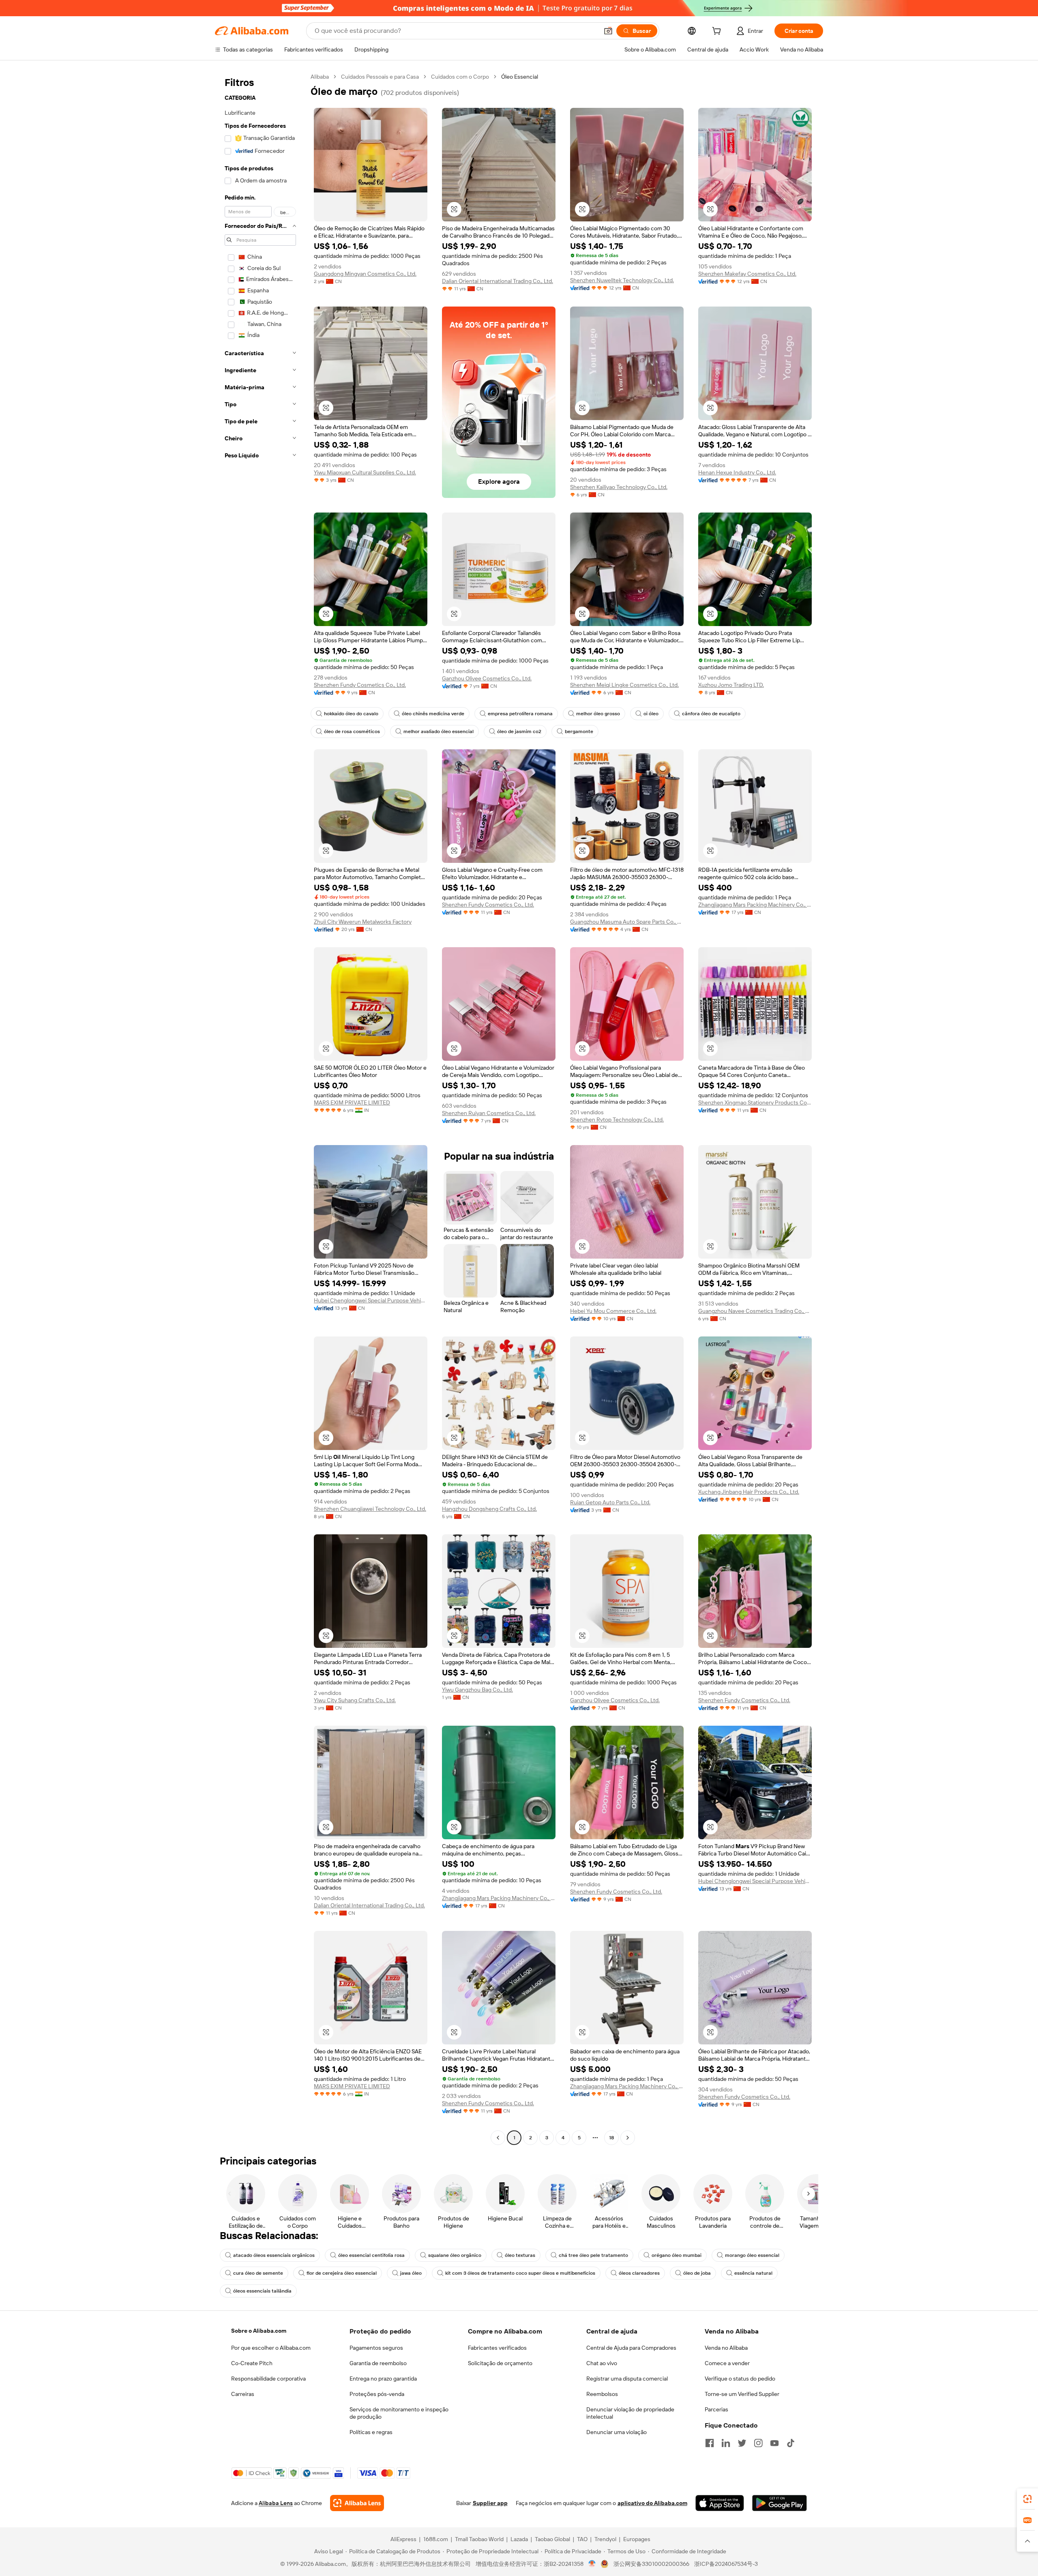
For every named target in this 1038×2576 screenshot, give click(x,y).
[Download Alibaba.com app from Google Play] (780, 2503)
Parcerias (716, 2409)
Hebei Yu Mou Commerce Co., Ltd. (613, 1311)
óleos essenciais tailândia (262, 2291)
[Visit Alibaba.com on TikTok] (791, 2443)
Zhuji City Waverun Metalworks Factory (363, 922)
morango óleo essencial (752, 2255)
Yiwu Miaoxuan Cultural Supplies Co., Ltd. (365, 472)
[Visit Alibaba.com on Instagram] (758, 2443)
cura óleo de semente (258, 2273)
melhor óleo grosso (598, 714)
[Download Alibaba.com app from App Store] (720, 2503)
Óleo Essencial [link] (520, 77)
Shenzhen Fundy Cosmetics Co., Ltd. (360, 685)
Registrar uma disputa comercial (627, 2379)
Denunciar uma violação (617, 2432)
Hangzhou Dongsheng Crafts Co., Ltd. (489, 1509)
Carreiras (243, 2394)
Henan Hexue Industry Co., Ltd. (737, 472)
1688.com (436, 2539)
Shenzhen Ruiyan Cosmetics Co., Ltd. (489, 1113)
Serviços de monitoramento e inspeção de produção (399, 2413)
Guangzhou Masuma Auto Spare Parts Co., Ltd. (627, 922)
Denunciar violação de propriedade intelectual (630, 2413)
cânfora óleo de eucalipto (711, 714)
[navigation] (260, 1108)
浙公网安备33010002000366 (651, 2564)
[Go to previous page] (498, 2138)
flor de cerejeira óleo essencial (342, 2273)
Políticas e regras (371, 2432)
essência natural (753, 2273)
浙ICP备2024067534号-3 (726, 2564)
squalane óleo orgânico (455, 2255)
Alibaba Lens (276, 2503)
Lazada (519, 2539)
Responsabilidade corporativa (268, 2379)
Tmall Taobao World (479, 2539)
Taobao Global (552, 2539)
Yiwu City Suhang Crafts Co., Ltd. (355, 1700)
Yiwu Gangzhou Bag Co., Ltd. (477, 1690)
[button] (608, 31)
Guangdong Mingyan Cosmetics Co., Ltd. (365, 274)
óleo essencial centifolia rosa (371, 2255)
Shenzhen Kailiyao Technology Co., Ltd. (619, 487)
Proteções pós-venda (377, 2394)
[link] (1027, 2499)
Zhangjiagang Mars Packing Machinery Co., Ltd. (755, 905)
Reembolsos (602, 2394)
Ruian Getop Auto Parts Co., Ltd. (610, 1502)
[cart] (718, 32)
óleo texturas (520, 2255)
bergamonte (579, 731)
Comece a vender (727, 2363)
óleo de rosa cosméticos (352, 731)
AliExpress (403, 2539)
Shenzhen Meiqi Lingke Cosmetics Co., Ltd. (624, 685)
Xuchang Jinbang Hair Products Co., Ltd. (749, 1492)
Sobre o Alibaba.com (259, 2331)
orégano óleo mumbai (677, 2255)
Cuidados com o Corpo (460, 77)
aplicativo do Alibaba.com (652, 2503)
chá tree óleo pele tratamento (593, 2255)
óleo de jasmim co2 (519, 731)
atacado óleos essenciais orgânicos (274, 2255)
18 (611, 2138)
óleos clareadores (639, 2273)
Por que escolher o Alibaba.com (271, 2348)
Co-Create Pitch (252, 2363)
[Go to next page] (628, 2138)
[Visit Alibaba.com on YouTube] (774, 2443)
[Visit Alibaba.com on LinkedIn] (726, 2443)
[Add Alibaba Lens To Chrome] (357, 2503)
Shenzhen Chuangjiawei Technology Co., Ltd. (370, 1509)
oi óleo (651, 714)
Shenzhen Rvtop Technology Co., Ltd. (617, 1120)
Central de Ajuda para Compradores (631, 2348)
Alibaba (320, 77)
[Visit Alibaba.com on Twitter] (742, 2443)
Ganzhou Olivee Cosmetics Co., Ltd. (487, 678)
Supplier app (490, 2503)
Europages (637, 2539)
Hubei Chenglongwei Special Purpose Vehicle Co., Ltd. (371, 1300)
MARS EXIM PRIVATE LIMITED (352, 1102)
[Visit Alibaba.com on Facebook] (710, 2443)
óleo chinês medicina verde (433, 714)
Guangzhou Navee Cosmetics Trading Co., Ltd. (755, 1311)
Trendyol (605, 2539)
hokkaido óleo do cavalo (351, 714)
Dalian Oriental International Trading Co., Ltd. (498, 281)
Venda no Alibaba (726, 2348)
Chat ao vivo (602, 2363)
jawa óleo (411, 2273)
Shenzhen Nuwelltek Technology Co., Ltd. (622, 280)
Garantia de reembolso (378, 2363)
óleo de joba (697, 2273)
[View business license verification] (592, 2564)
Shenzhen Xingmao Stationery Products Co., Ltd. (755, 1102)
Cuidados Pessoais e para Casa (380, 77)
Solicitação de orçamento (500, 2363)
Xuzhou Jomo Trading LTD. (731, 685)
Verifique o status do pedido (740, 2379)
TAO (582, 2539)
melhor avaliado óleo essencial (439, 731)
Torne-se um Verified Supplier (742, 2394)
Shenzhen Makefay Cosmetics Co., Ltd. (747, 274)
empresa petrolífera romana (520, 714)
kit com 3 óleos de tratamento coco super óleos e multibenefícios (520, 2273)
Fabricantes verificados (497, 2348)
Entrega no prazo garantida (383, 2379)
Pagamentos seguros (376, 2348)
